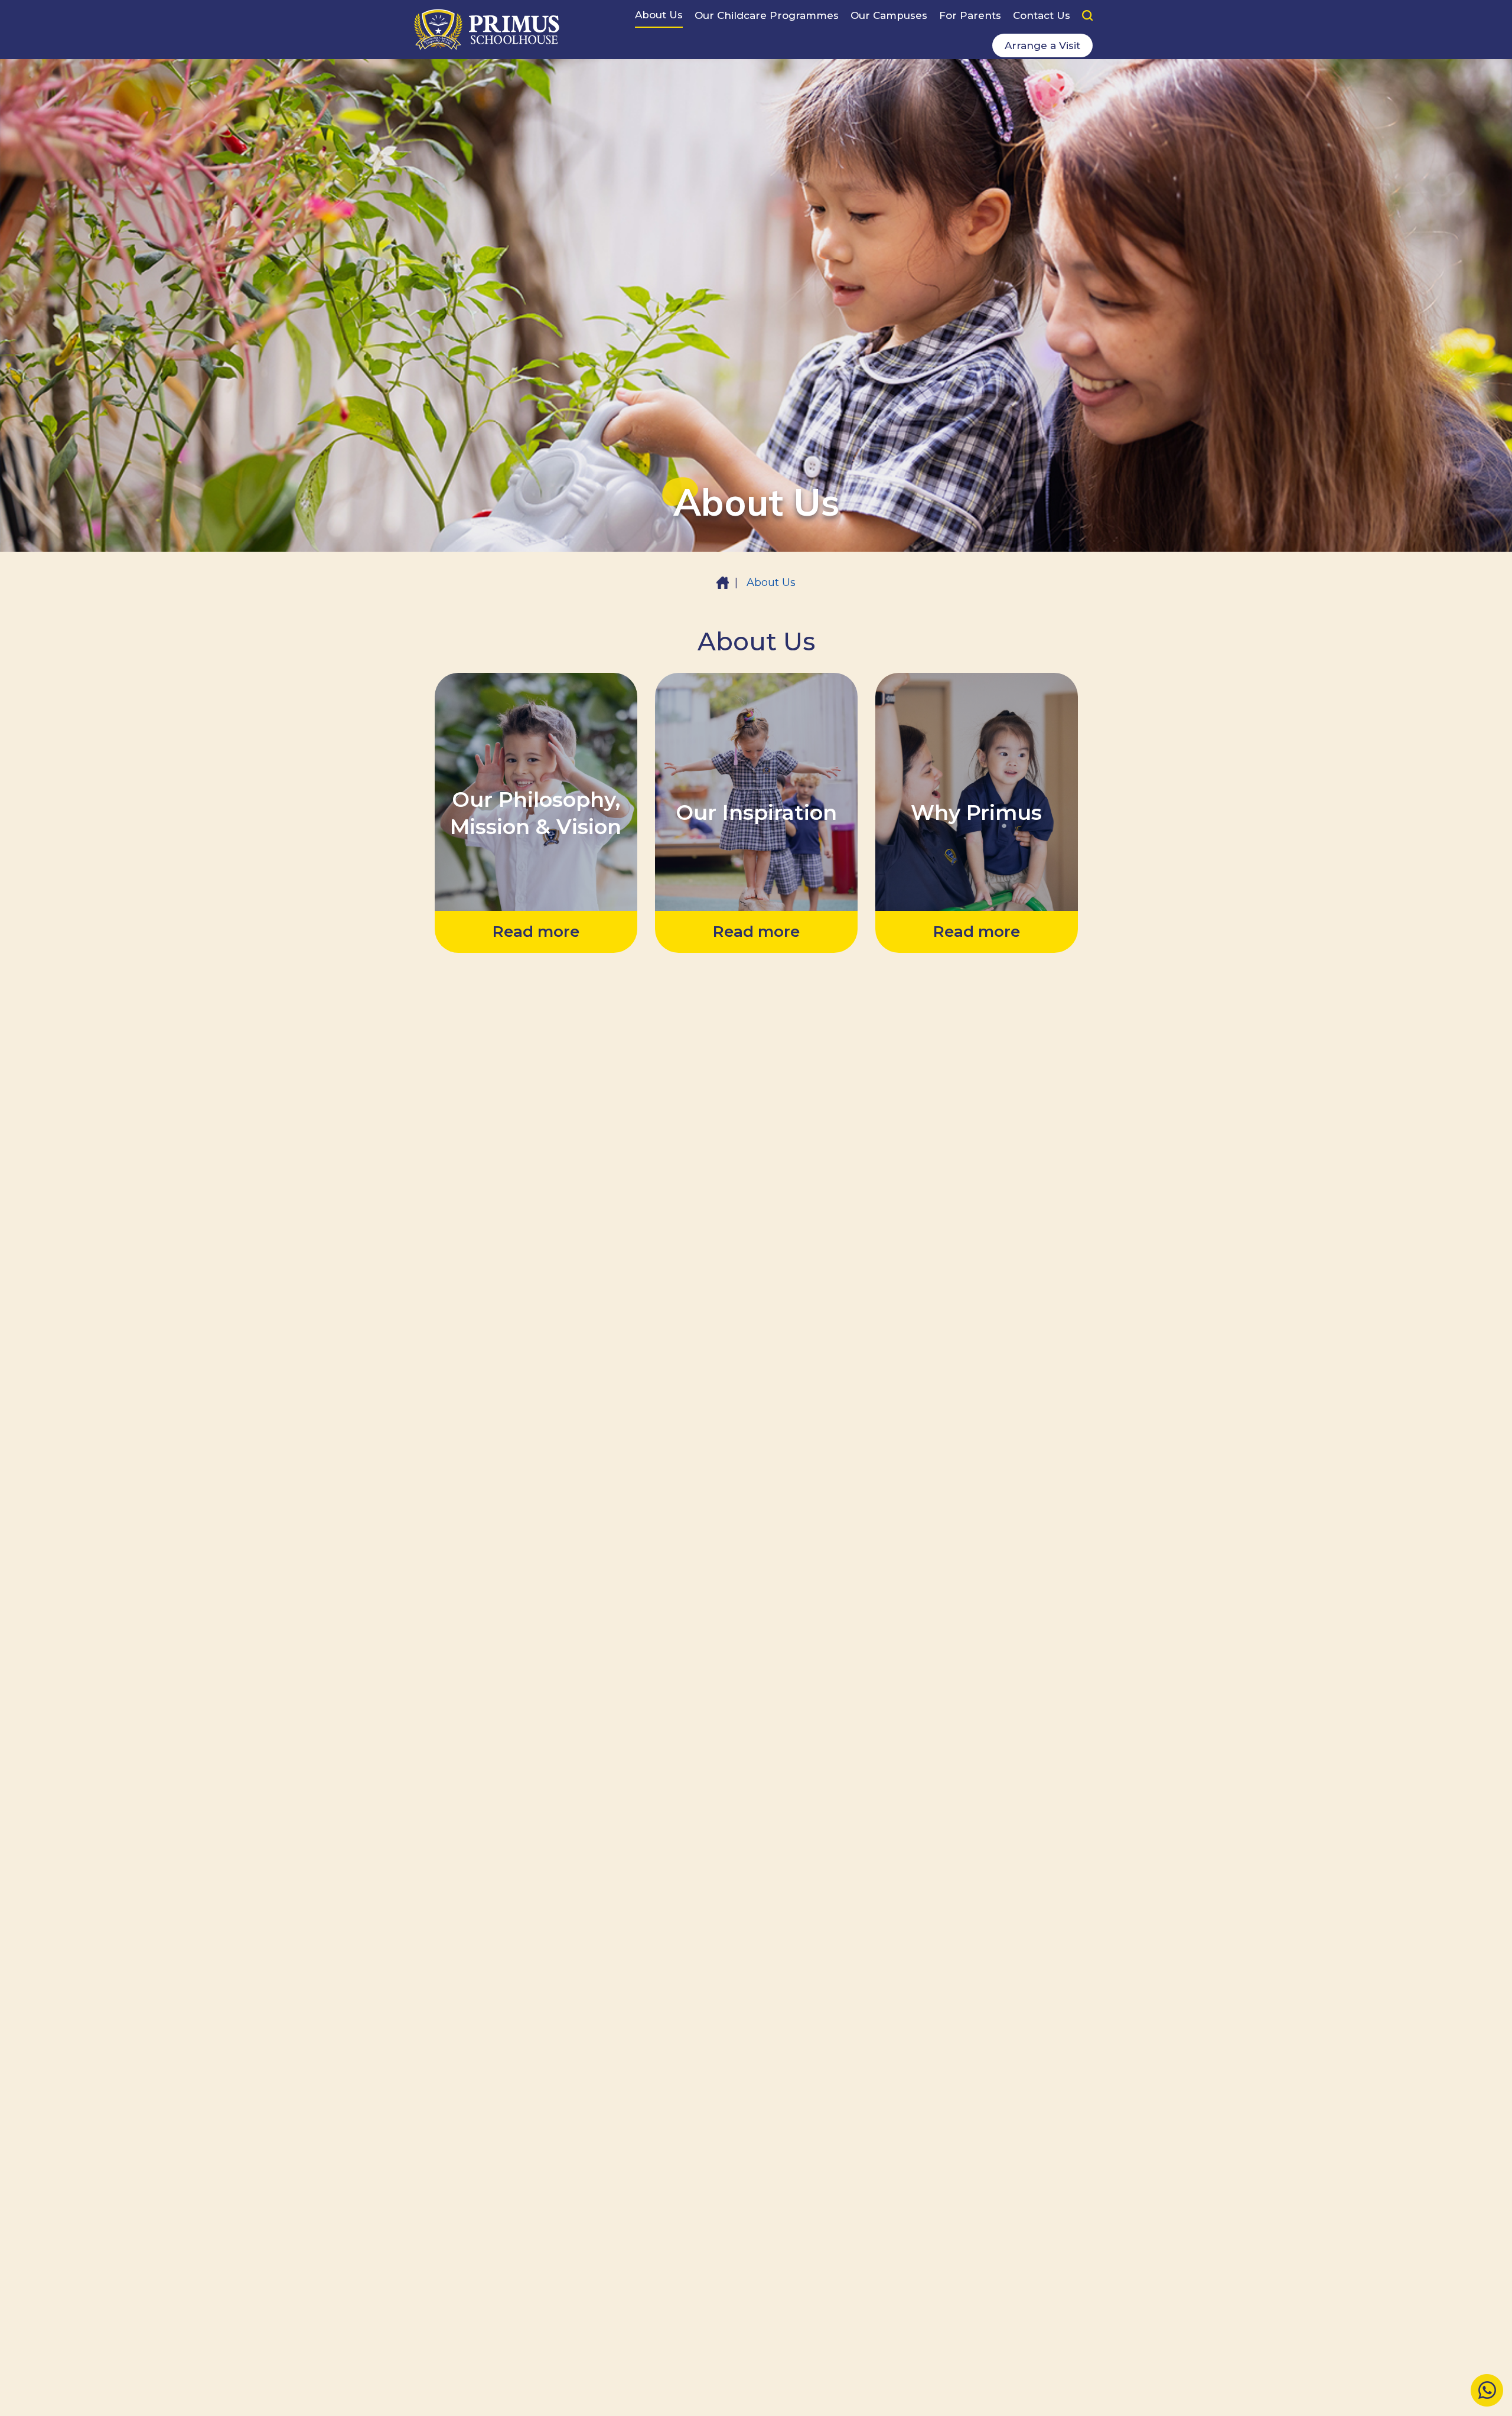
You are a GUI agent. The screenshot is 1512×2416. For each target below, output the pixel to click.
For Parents (970, 15)
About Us (659, 15)
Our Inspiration (756, 710)
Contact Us (1042, 15)
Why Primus (976, 710)
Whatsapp (1487, 2391)
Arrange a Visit (1042, 45)
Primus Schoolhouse (487, 30)
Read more (536, 932)
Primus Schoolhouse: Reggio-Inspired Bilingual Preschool (723, 583)
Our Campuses (889, 15)
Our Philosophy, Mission (530, 701)
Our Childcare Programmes (767, 15)
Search (1087, 15)
